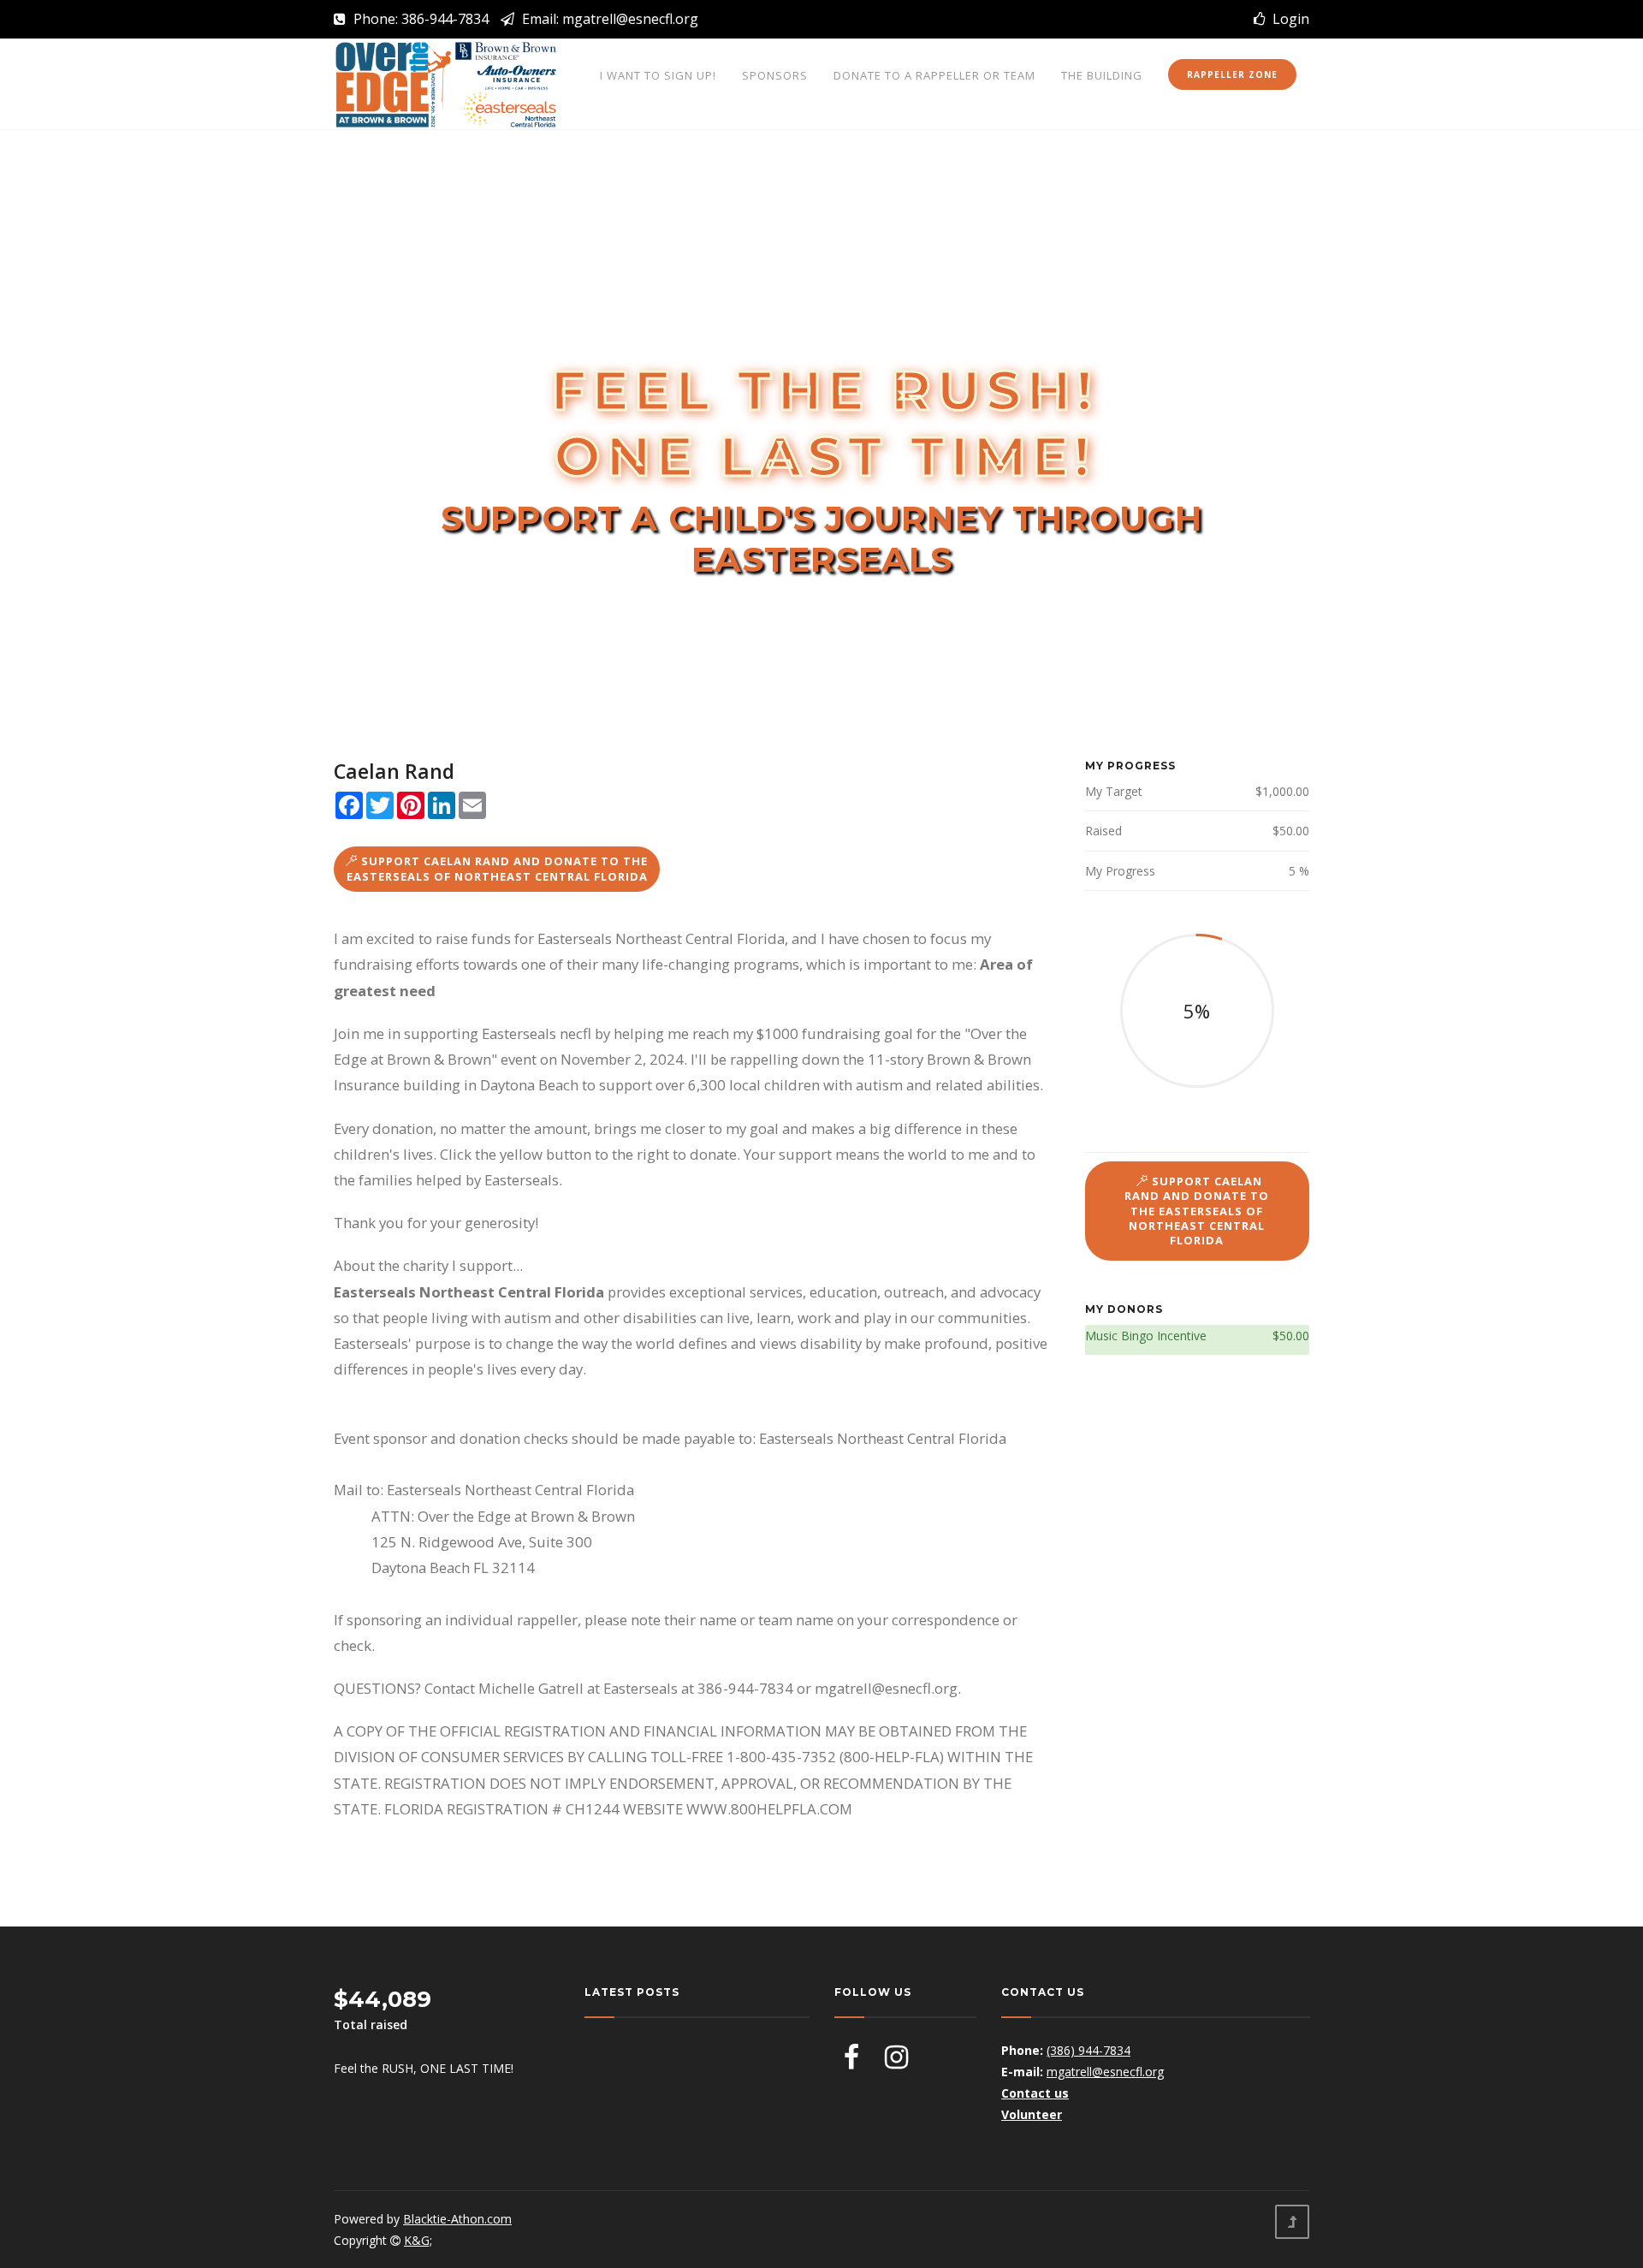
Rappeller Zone (1232, 74)
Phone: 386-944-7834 (419, 19)
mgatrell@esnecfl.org (1105, 2072)
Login (1287, 19)
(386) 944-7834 (1088, 2050)
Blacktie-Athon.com (457, 2219)
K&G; (418, 2240)
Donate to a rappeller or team (934, 75)
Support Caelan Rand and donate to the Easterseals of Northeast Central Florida (498, 868)
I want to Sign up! (658, 75)
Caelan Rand (394, 771)
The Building (1102, 75)
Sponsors (775, 75)
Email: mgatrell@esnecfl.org (608, 19)
